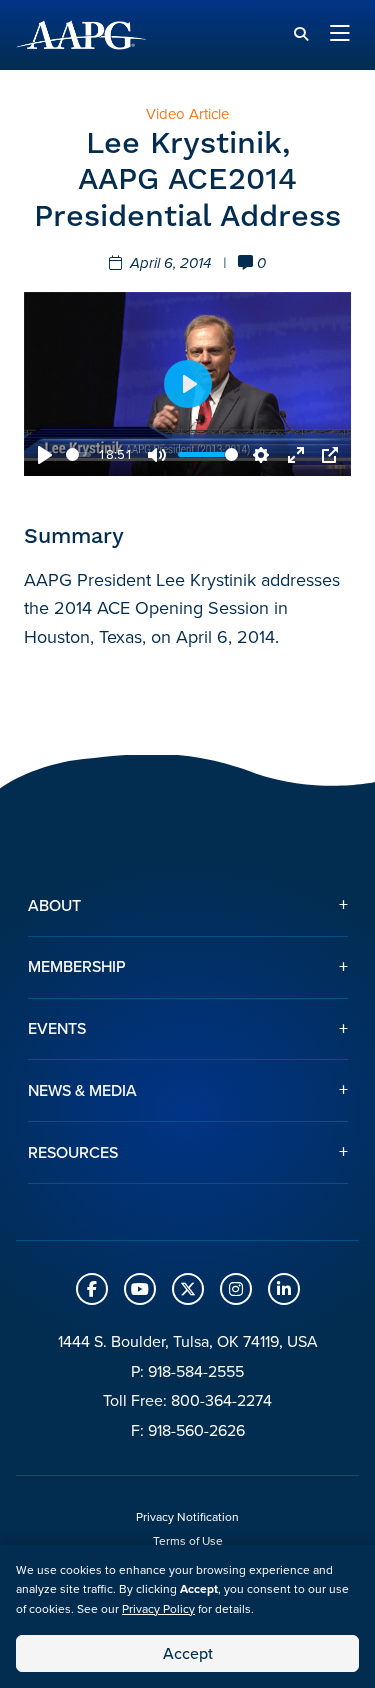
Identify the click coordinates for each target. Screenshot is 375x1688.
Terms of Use (188, 1541)
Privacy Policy (158, 1609)
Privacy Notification (187, 1517)
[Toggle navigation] (340, 35)
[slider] (78, 454)
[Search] (301, 34)
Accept (188, 1653)
